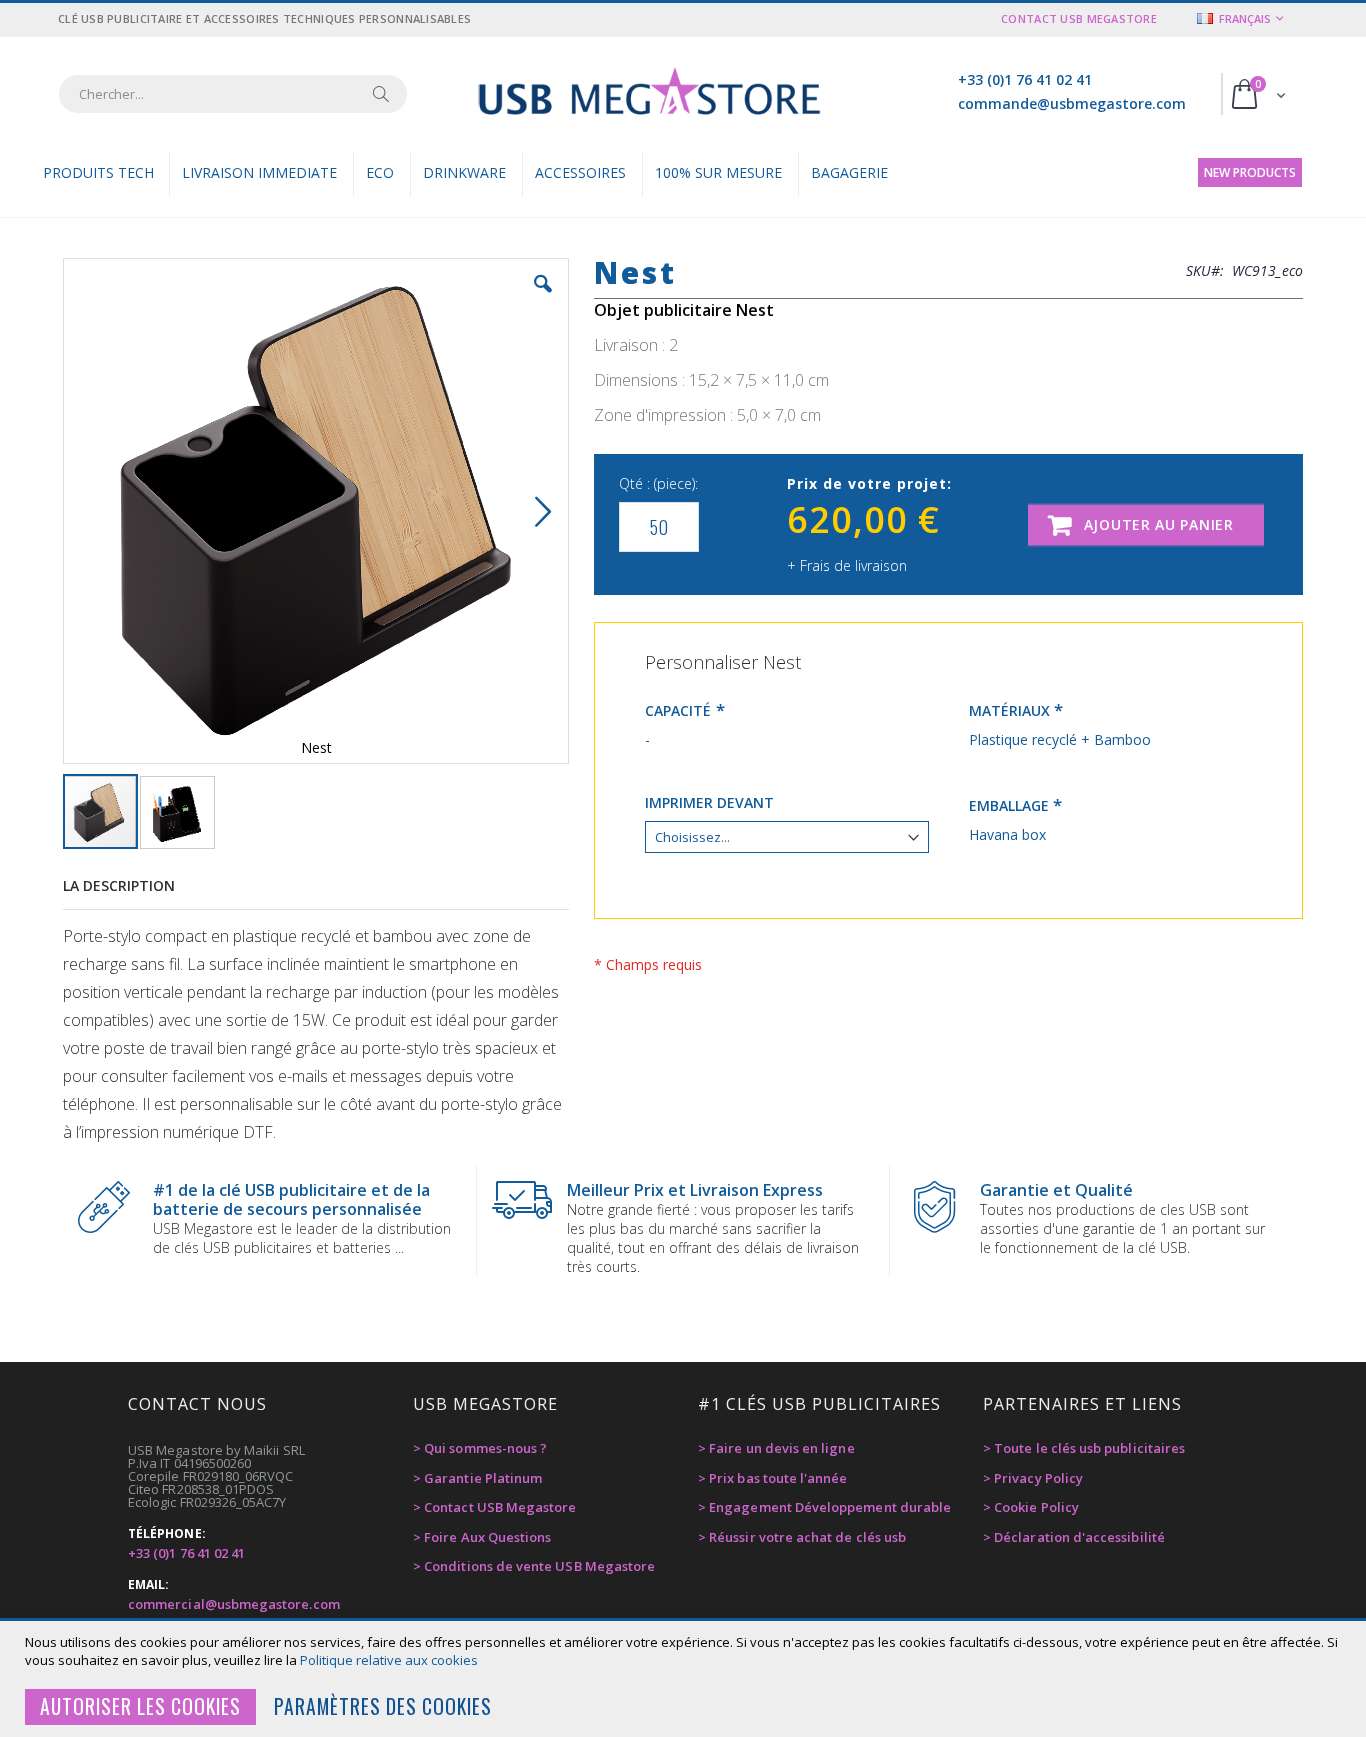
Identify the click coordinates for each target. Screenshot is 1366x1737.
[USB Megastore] (648, 93)
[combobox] (233, 94)
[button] (543, 299)
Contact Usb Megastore (1079, 18)
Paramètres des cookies (383, 1706)
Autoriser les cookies (140, 1706)
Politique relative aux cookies (389, 1660)
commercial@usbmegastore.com (234, 1604)
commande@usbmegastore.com (1072, 103)
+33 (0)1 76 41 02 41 (1025, 79)
